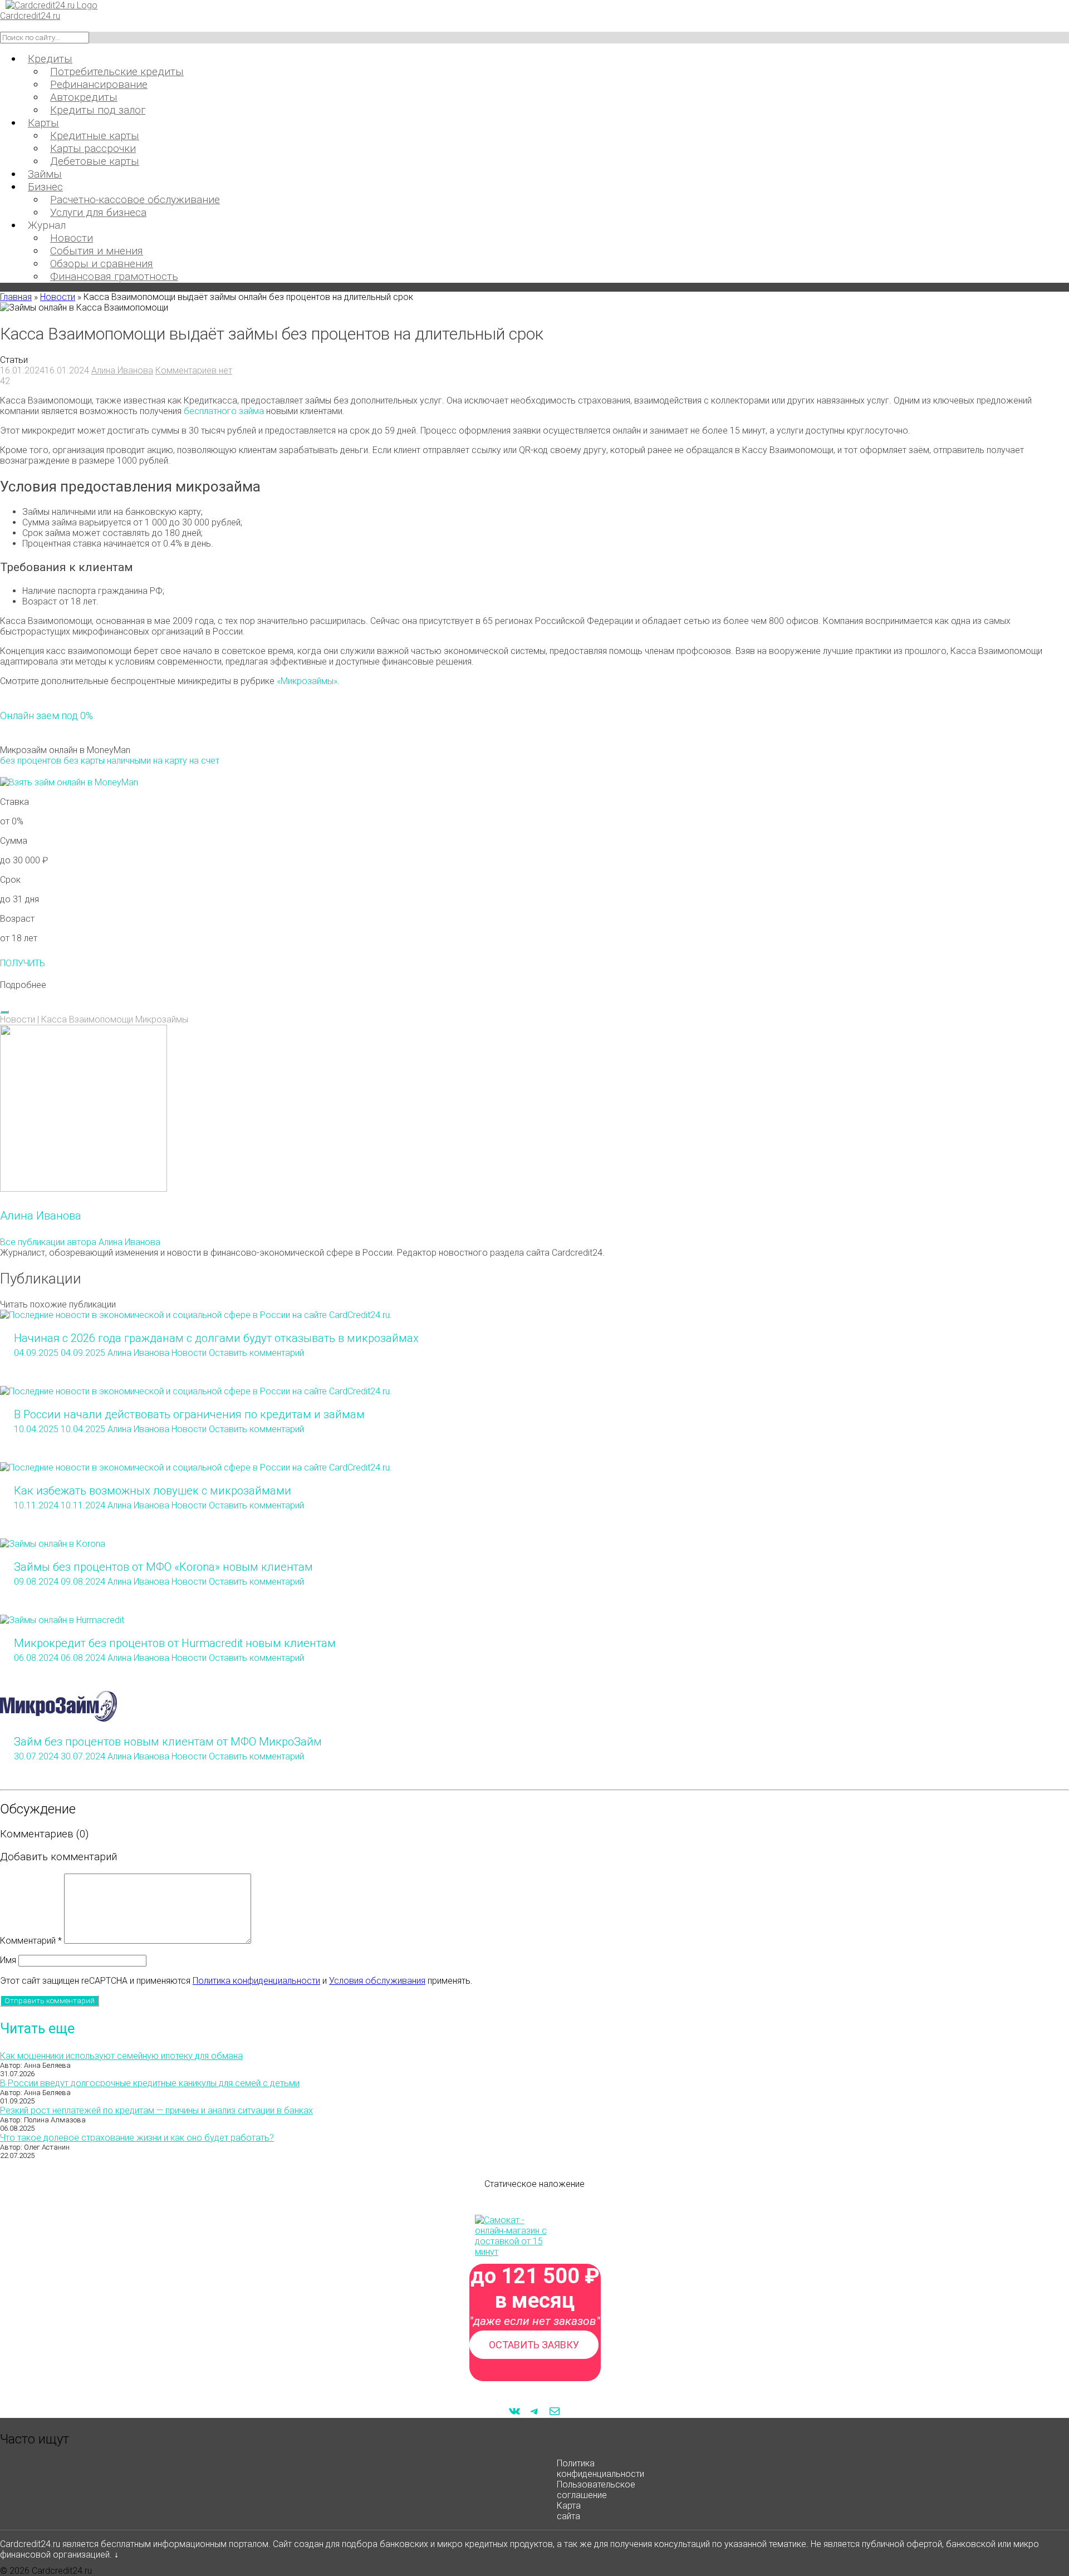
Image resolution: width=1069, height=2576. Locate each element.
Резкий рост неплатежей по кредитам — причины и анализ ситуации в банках (156, 2110)
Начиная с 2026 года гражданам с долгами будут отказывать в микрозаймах (216, 1338)
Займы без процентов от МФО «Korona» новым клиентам (163, 1567)
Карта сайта (569, 2511)
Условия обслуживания (377, 1981)
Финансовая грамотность (114, 276)
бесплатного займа (224, 411)
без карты (84, 761)
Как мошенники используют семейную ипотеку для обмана (121, 2056)
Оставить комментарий (256, 1353)
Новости (58, 297)
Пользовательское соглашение (596, 2490)
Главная (16, 297)
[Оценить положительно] (4, 1012)
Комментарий (31, 1941)
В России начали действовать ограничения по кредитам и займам (189, 1414)
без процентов (31, 761)
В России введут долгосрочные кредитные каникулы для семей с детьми (150, 2083)
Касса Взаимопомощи (87, 1019)
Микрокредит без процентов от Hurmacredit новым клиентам (175, 1643)
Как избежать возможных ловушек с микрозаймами (153, 1491)
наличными (129, 761)
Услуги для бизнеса (98, 212)
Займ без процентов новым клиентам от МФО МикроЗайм (168, 1742)
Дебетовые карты (95, 161)
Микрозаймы (162, 1019)
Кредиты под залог (98, 110)
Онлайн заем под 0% (46, 716)
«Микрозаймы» (307, 681)
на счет (204, 761)
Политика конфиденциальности (256, 1981)
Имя (8, 1960)
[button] (534, 985)
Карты (43, 123)
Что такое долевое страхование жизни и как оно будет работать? (137, 2138)
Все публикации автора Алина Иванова (80, 1242)
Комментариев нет (194, 370)
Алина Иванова (122, 370)
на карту (170, 761)
